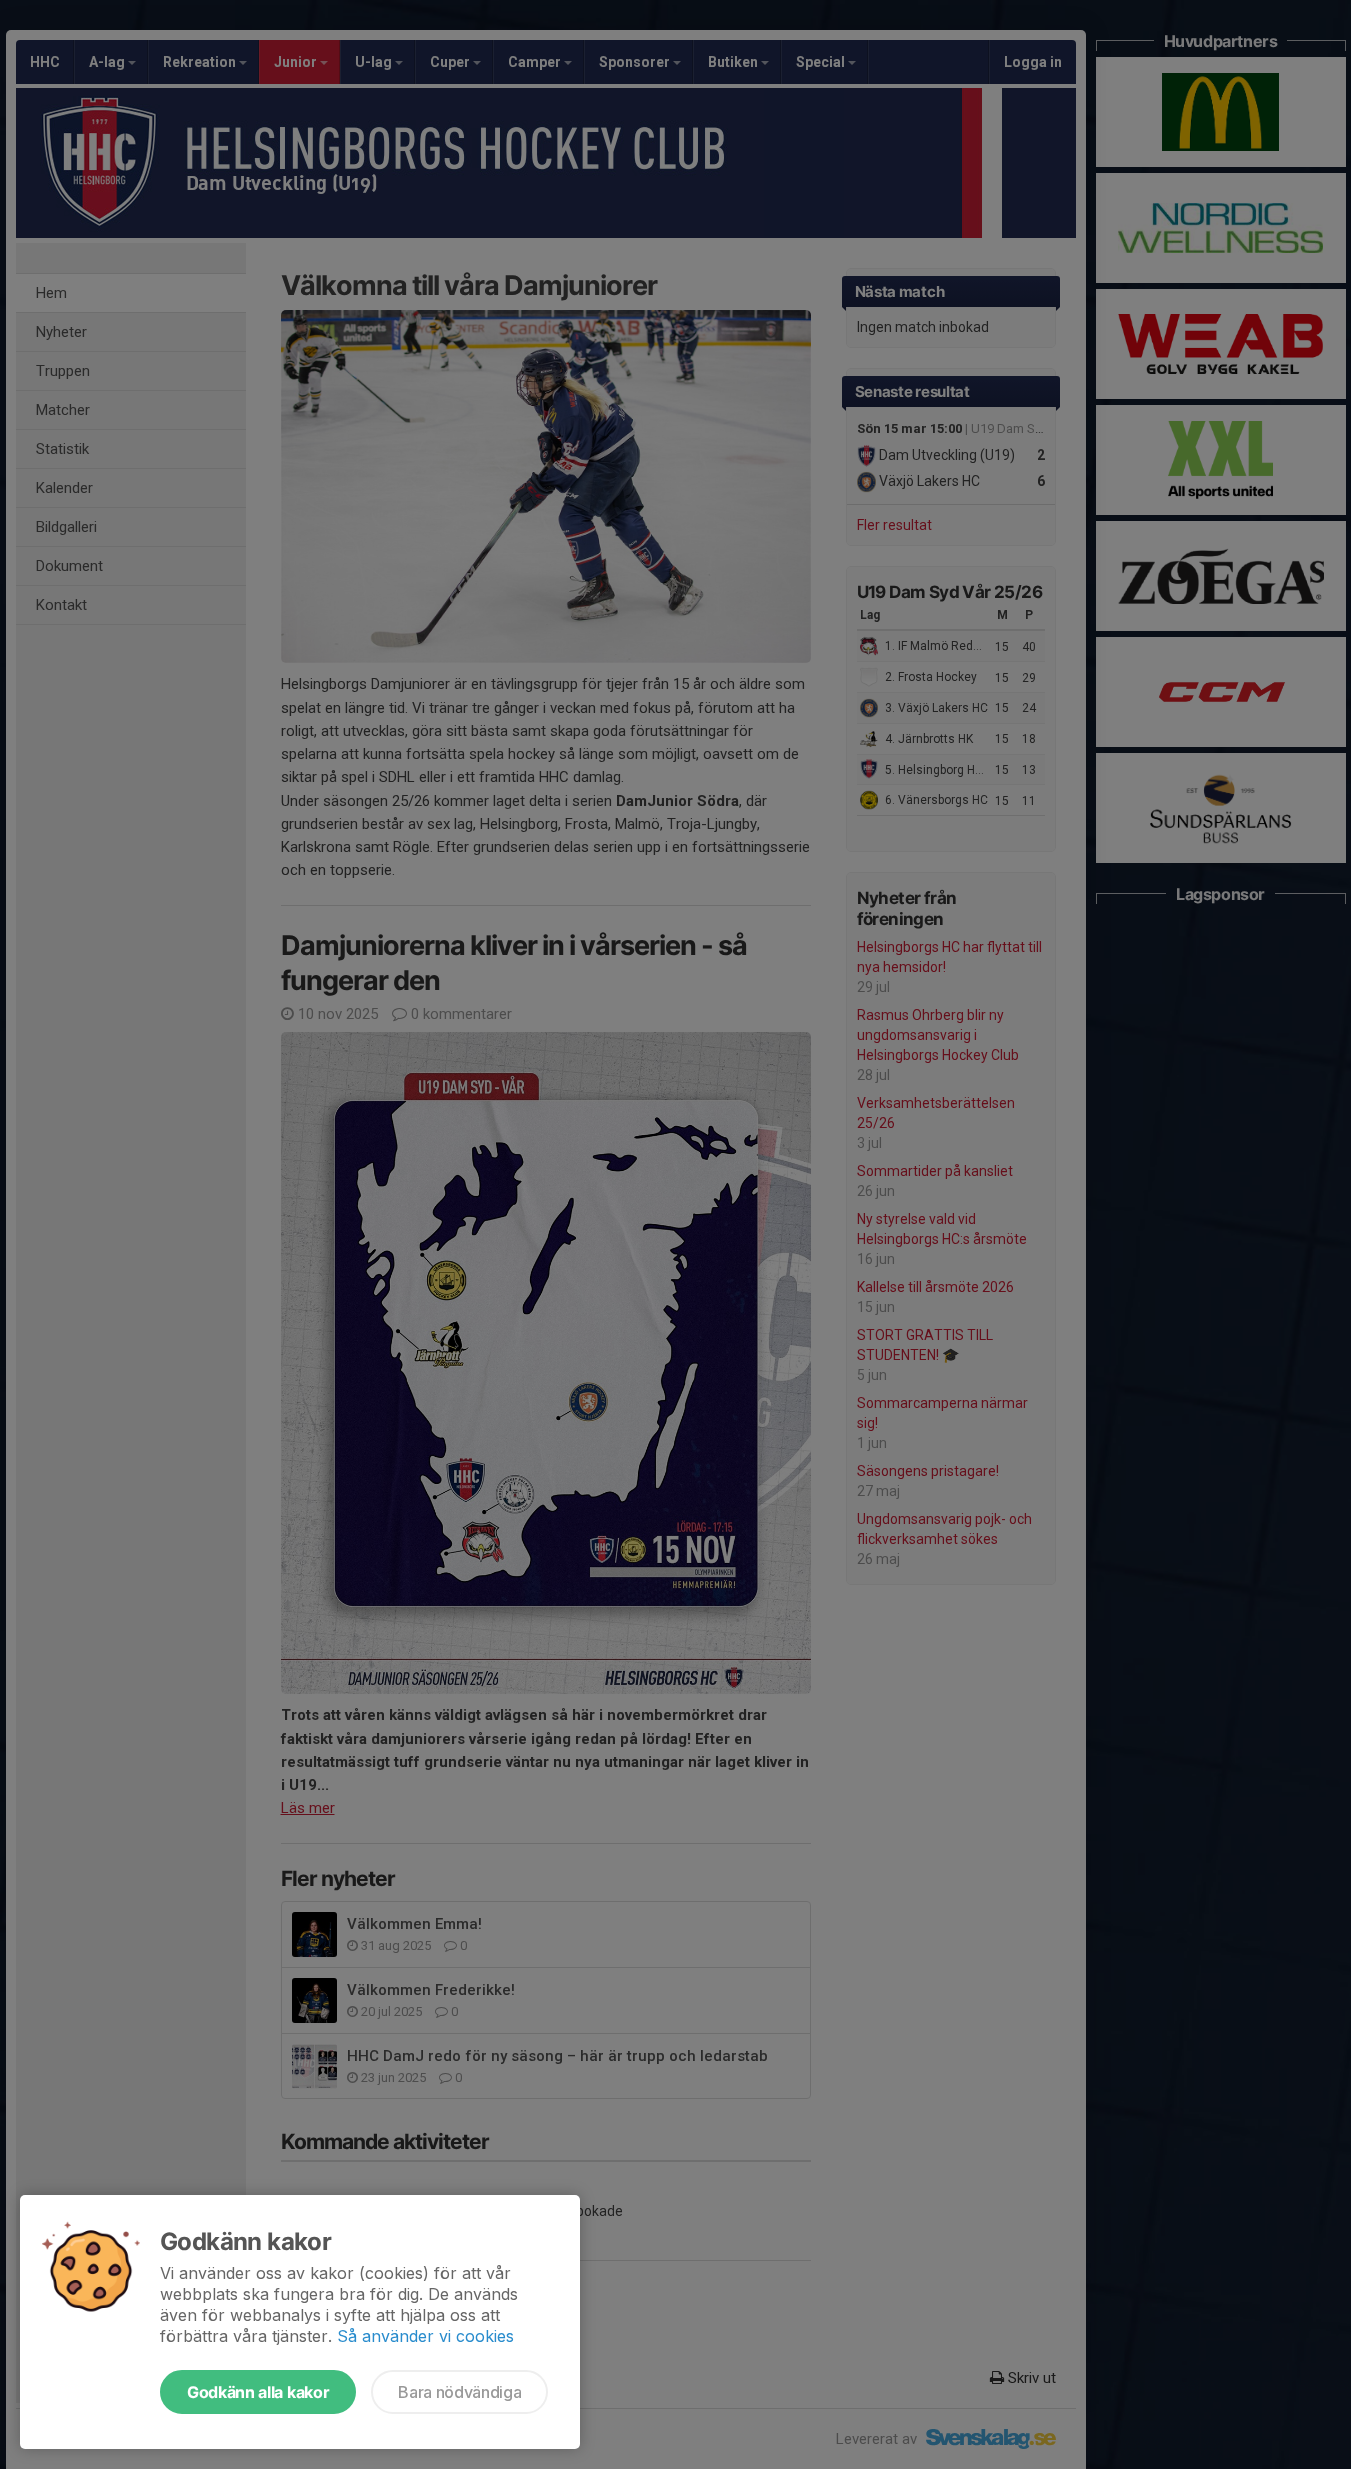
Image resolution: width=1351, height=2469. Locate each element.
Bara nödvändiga (459, 2392)
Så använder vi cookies (425, 2336)
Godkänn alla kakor (258, 2392)
